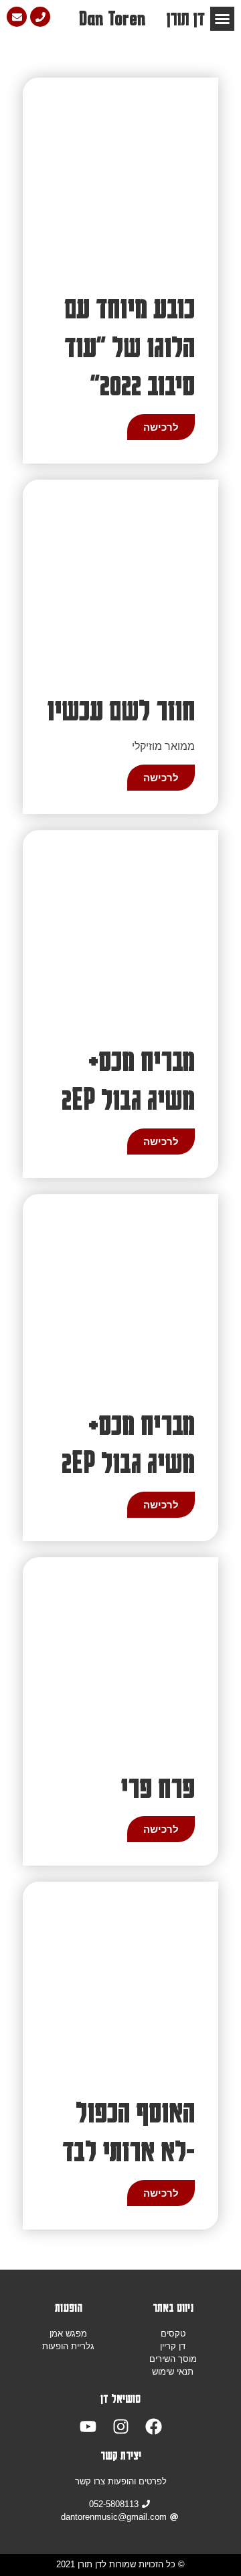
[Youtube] (88, 2426)
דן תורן (185, 18)
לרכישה (161, 427)
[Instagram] (121, 2426)
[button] (222, 19)
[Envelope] (17, 17)
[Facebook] (154, 2426)
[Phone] (40, 17)
